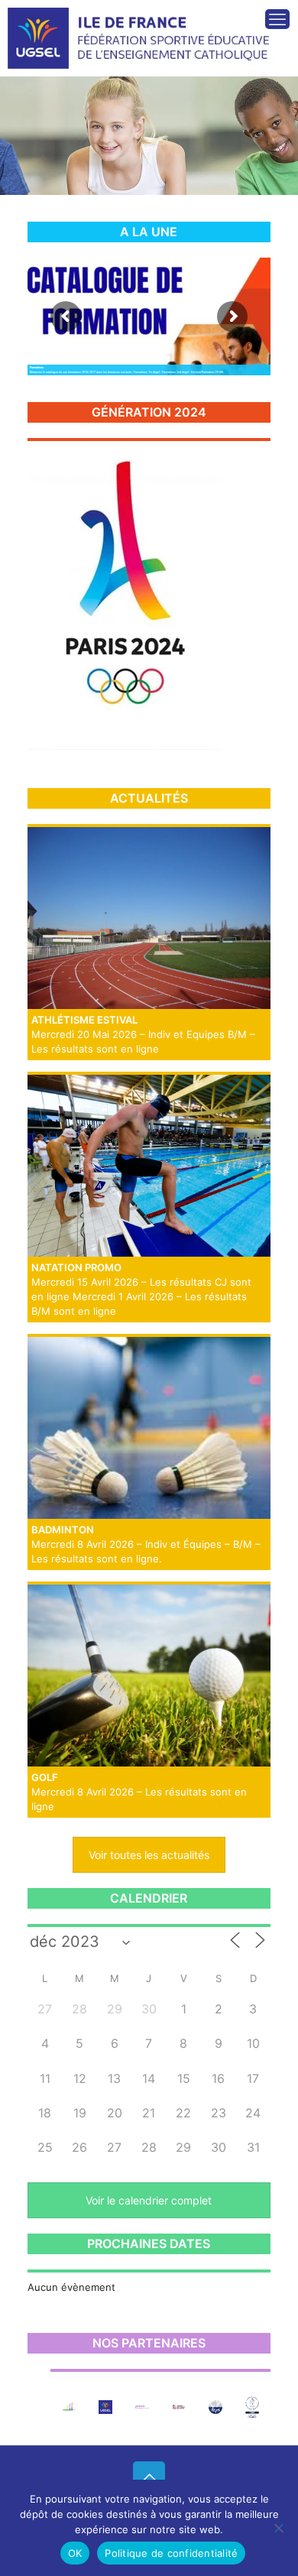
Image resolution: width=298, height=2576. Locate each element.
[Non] (279, 2528)
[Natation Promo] (149, 1166)
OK (75, 2553)
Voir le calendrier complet (149, 2200)
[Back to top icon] (149, 2477)
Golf (45, 1777)
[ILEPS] (215, 2407)
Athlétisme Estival (84, 1020)
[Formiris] (142, 2407)
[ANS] (179, 2407)
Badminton (63, 1530)
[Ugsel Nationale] (105, 2407)
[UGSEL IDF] (142, 27)
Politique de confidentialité (171, 2553)
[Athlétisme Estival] (149, 918)
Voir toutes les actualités (149, 1855)
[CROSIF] (252, 2407)
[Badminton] (149, 1428)
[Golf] (149, 1676)
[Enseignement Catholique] (69, 2407)
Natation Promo (76, 1267)
